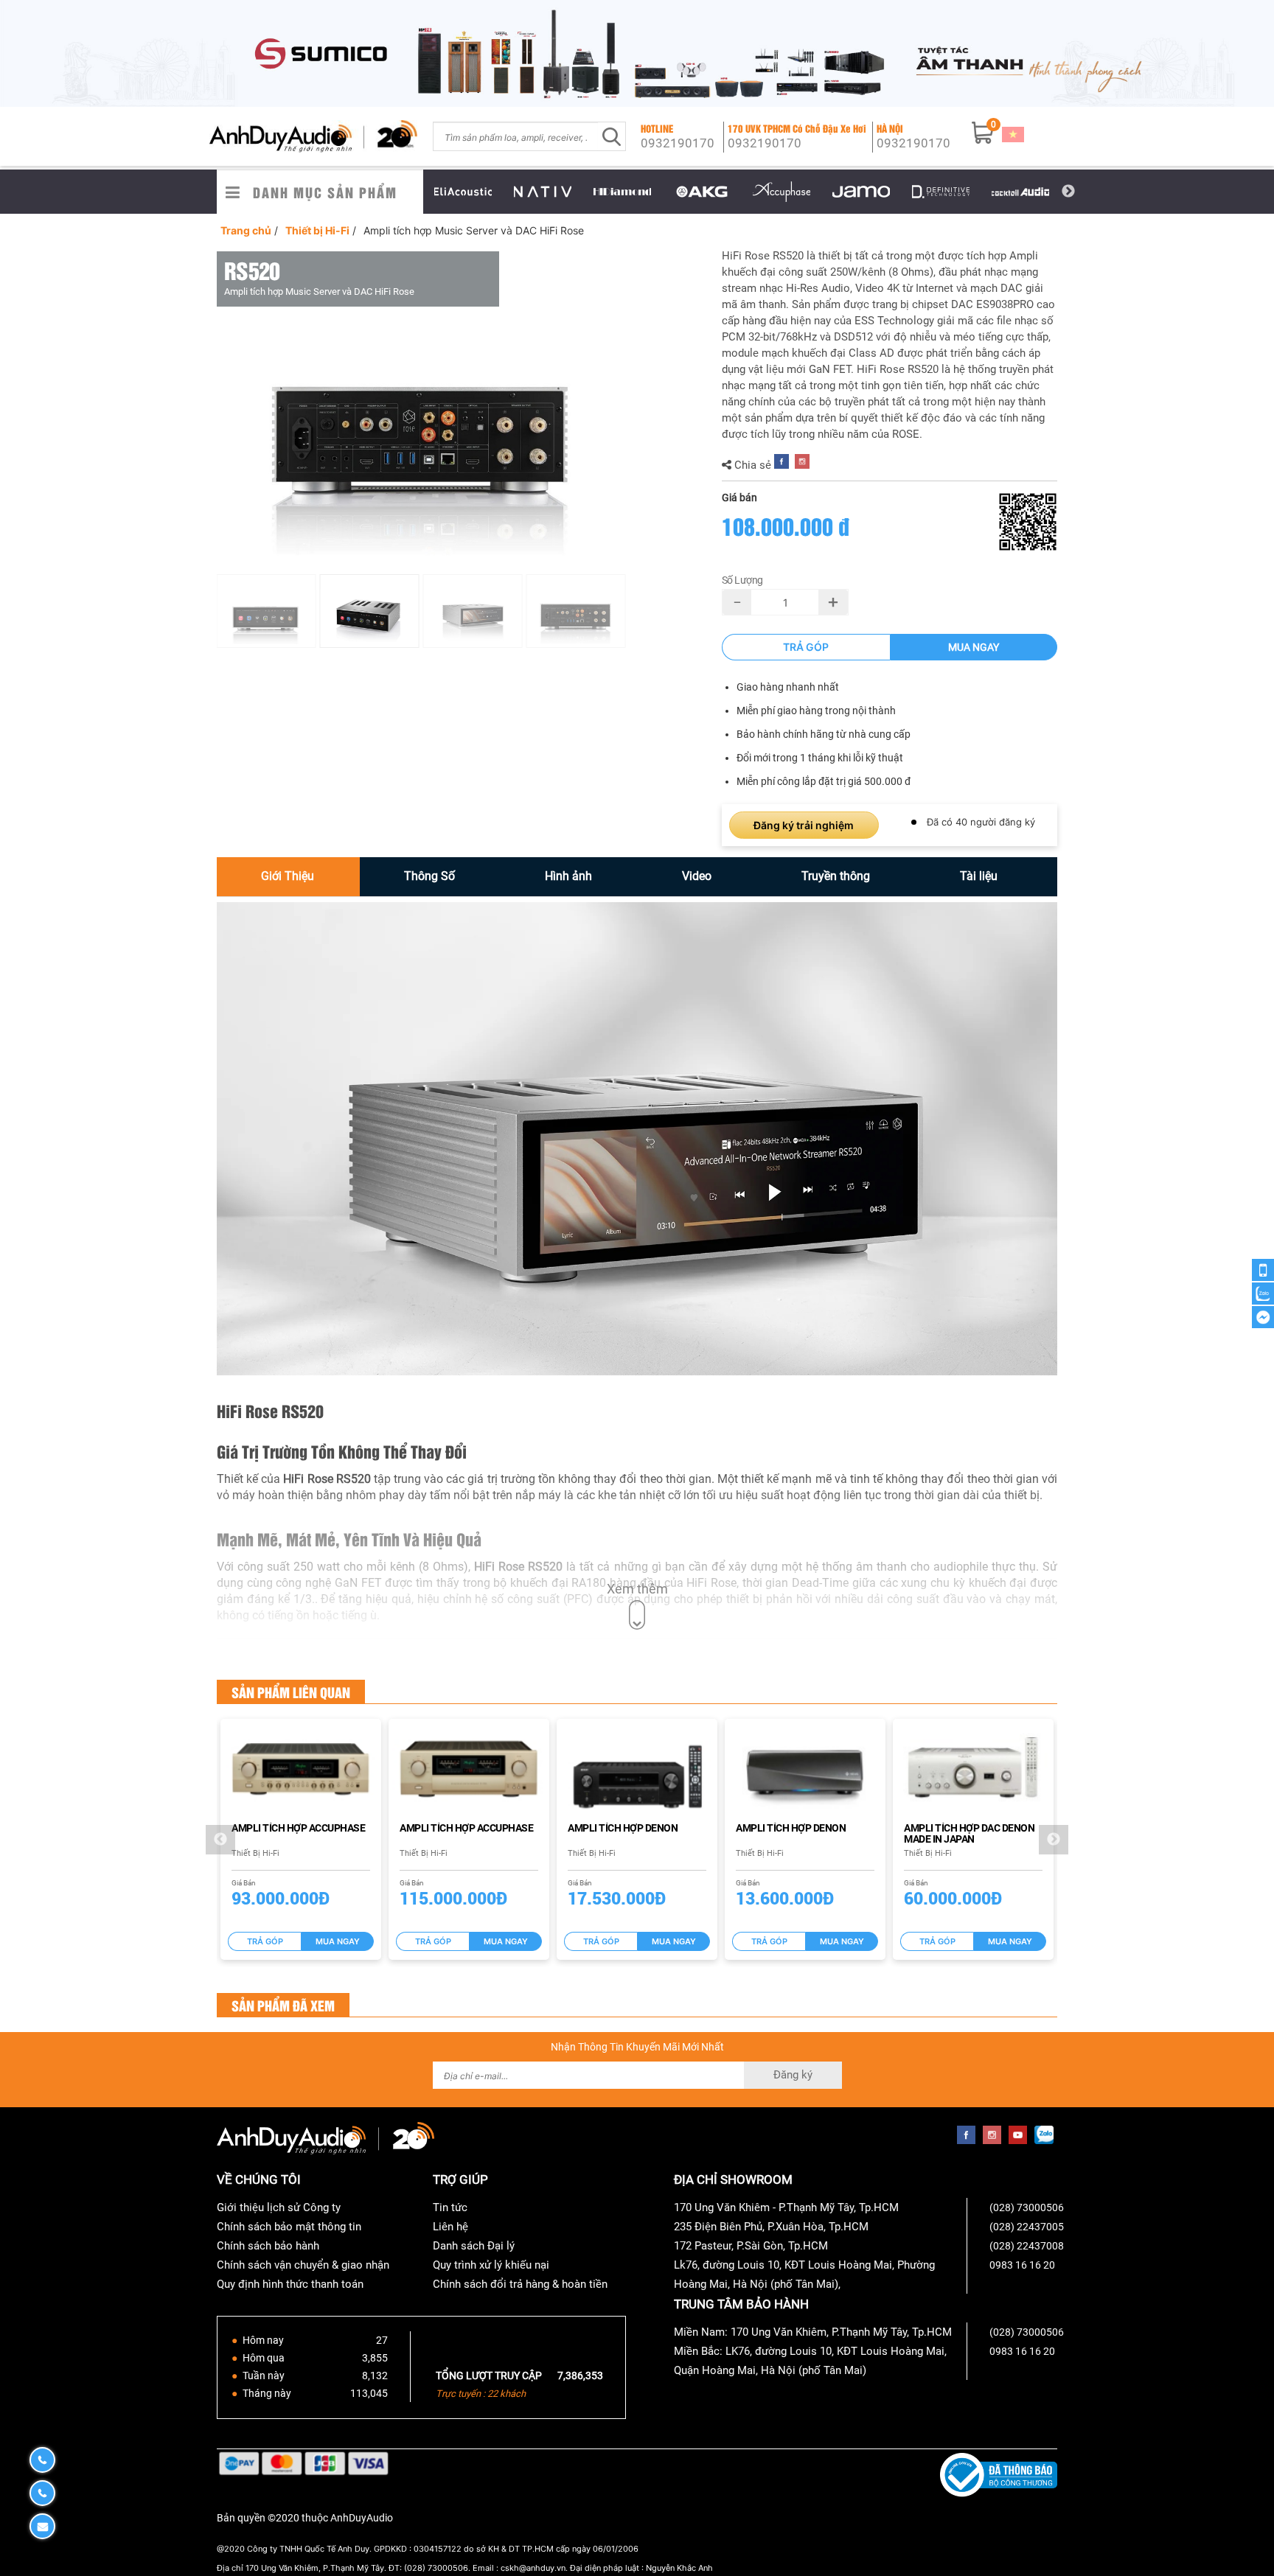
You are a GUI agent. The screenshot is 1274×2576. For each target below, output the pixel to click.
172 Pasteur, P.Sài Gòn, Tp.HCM (751, 2246)
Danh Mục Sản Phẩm (325, 192)
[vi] (1013, 133)
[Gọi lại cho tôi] (1263, 1270)
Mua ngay (974, 647)
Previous (412, 192)
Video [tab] (697, 876)
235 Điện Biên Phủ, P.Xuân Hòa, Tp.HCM (771, 2227)
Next (1068, 192)
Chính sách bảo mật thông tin (289, 2227)
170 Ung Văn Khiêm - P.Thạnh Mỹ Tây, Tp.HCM (786, 2207)
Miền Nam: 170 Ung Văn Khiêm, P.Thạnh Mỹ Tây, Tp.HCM (813, 2332)
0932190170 (678, 143)
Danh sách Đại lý (474, 2246)
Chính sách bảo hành (268, 2246)
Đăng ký (793, 2075)
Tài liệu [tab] (979, 876)
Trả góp (806, 647)
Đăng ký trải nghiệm (804, 825)
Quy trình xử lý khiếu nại (491, 2265)
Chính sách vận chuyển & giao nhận (303, 2265)
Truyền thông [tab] (836, 876)
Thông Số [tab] (429, 876)
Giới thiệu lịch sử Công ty (279, 2207)
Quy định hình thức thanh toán (290, 2284)
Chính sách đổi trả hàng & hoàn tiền (520, 2284)
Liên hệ (450, 2227)
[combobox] (516, 136)
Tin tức (450, 2207)
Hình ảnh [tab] (568, 876)
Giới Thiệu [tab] (288, 876)
